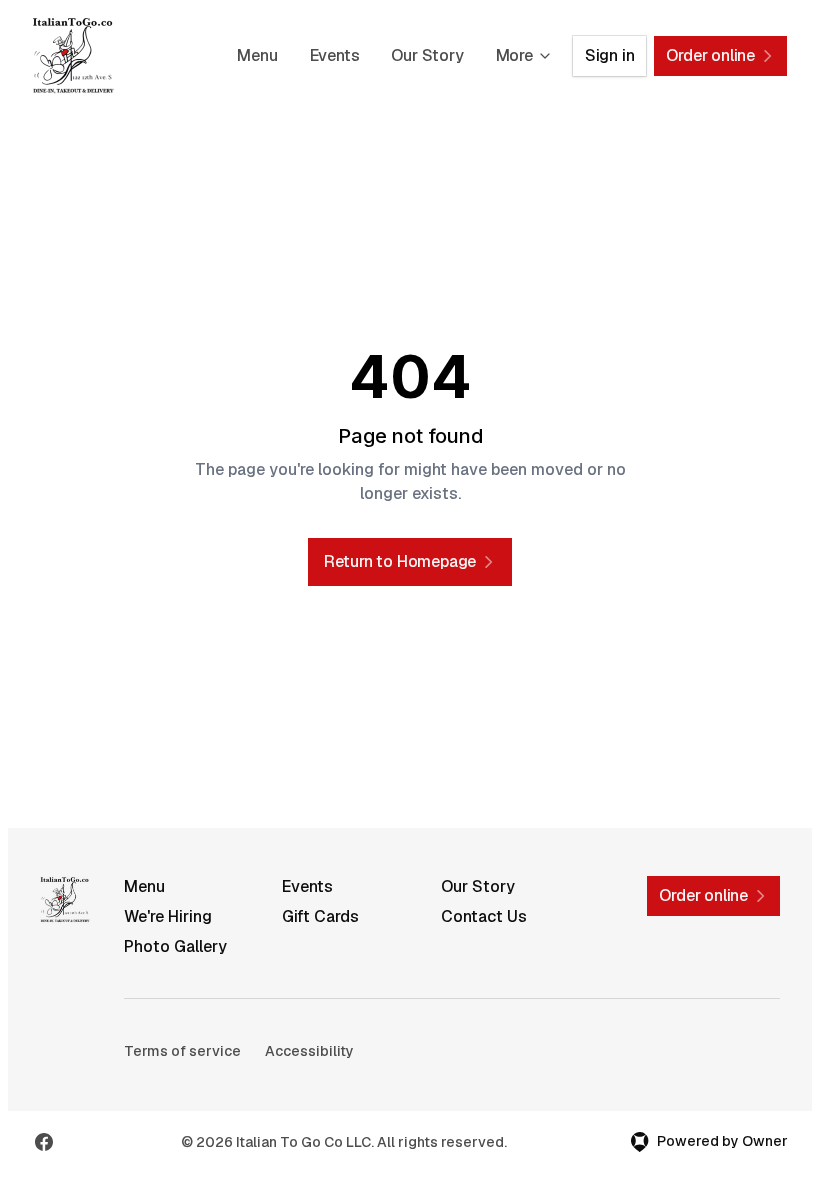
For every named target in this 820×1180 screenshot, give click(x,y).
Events (335, 55)
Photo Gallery (175, 946)
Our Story (427, 55)
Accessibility (309, 1051)
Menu (257, 55)
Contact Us (484, 916)
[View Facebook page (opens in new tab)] (44, 1142)
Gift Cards (320, 916)
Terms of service (182, 1051)
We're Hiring (168, 916)
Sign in (610, 55)
